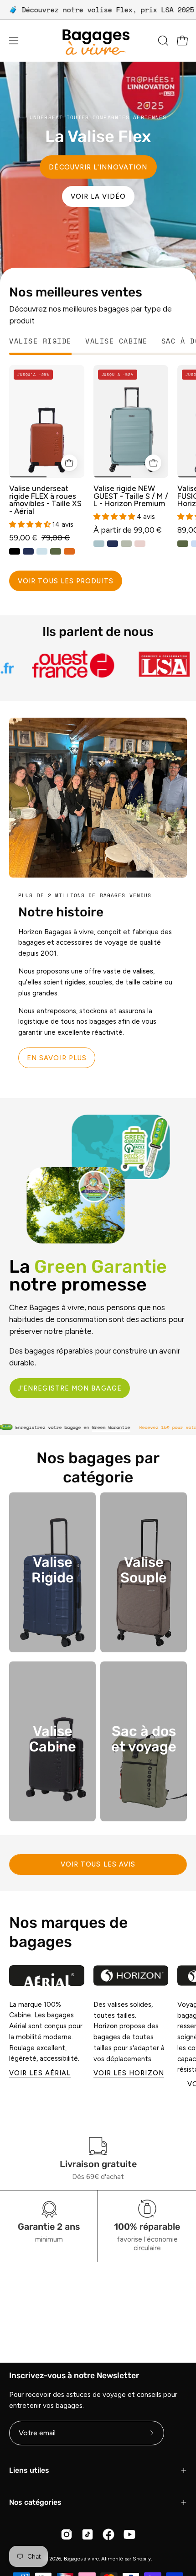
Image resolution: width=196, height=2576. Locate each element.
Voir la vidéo (98, 196)
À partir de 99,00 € (128, 530)
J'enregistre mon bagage (70, 1388)
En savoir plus (57, 1058)
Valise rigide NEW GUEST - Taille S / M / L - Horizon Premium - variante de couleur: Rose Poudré (140, 543)
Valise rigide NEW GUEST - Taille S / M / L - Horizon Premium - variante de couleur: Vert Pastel (126, 543)
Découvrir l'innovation (98, 167)
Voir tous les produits (66, 581)
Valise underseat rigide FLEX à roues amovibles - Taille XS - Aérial (45, 500)
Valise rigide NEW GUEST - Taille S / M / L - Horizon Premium (131, 496)
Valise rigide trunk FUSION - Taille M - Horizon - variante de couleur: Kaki (183, 543)
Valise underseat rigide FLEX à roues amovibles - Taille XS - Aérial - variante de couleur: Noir (15, 551)
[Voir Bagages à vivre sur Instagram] (67, 2534)
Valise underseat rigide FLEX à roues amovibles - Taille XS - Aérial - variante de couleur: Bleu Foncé (28, 551)
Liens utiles (29, 2470)
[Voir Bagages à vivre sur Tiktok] (88, 2534)
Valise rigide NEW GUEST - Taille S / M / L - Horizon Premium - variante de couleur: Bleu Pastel (99, 543)
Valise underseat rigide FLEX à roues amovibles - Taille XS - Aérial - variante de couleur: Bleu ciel (42, 551)
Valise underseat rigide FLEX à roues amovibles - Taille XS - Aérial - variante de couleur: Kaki (56, 551)
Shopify (142, 2559)
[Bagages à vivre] (98, 41)
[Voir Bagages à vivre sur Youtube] (129, 2534)
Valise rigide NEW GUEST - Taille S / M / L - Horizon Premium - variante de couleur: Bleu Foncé (113, 543)
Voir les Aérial (40, 2073)
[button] (162, 41)
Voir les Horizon (129, 2073)
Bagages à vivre (81, 2559)
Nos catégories (35, 2502)
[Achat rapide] (69, 463)
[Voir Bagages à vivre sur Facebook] (108, 2534)
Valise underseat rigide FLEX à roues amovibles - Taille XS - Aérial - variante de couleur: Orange (69, 551)
